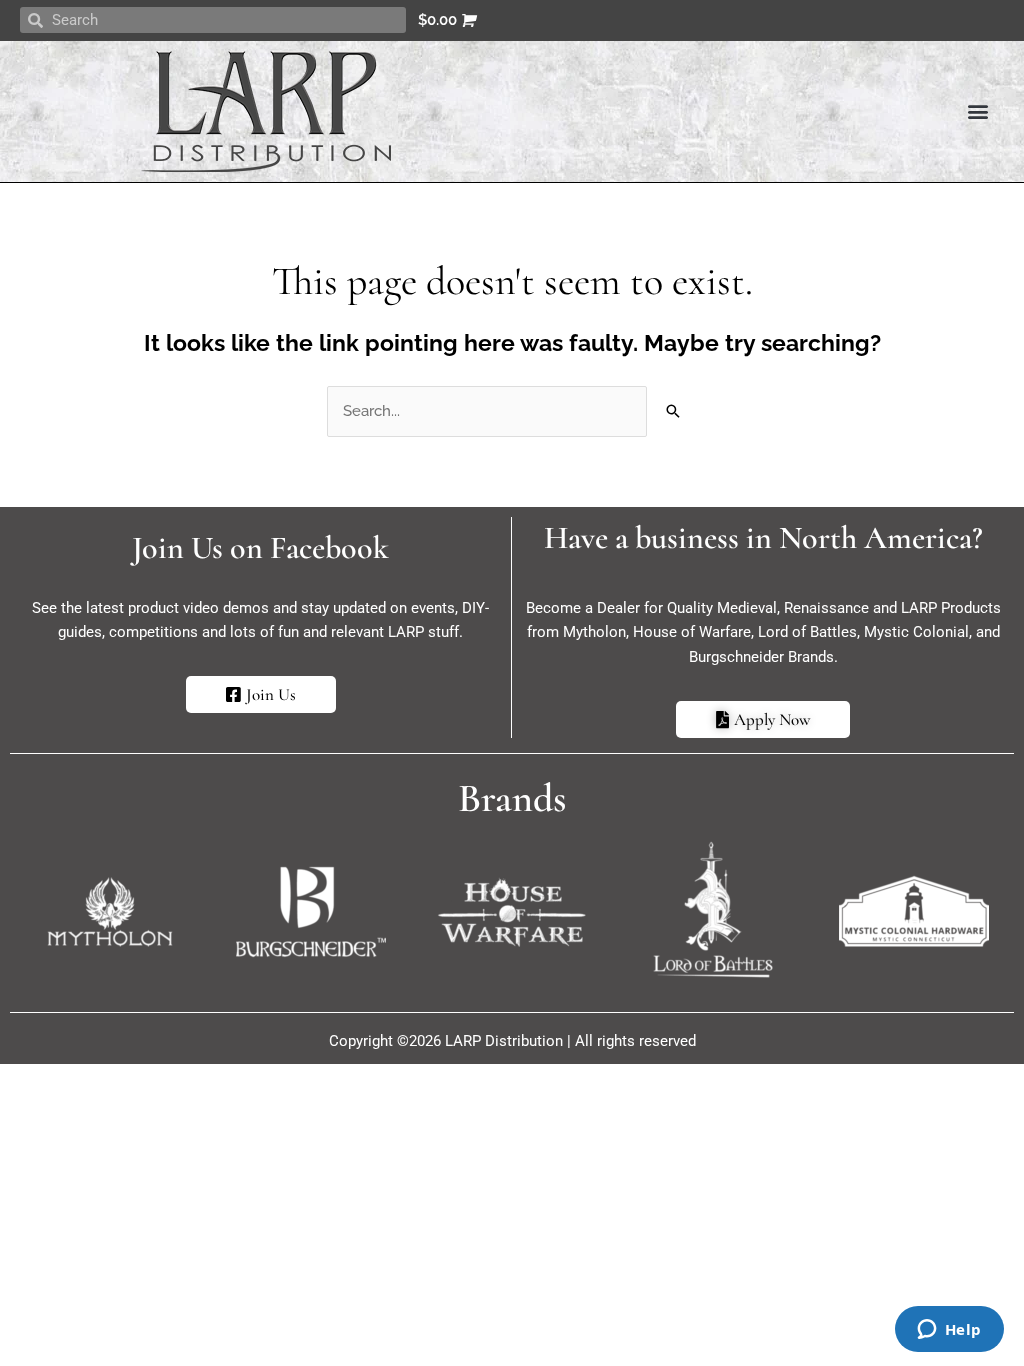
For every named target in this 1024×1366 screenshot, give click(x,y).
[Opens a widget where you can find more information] (949, 1331)
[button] (977, 111)
